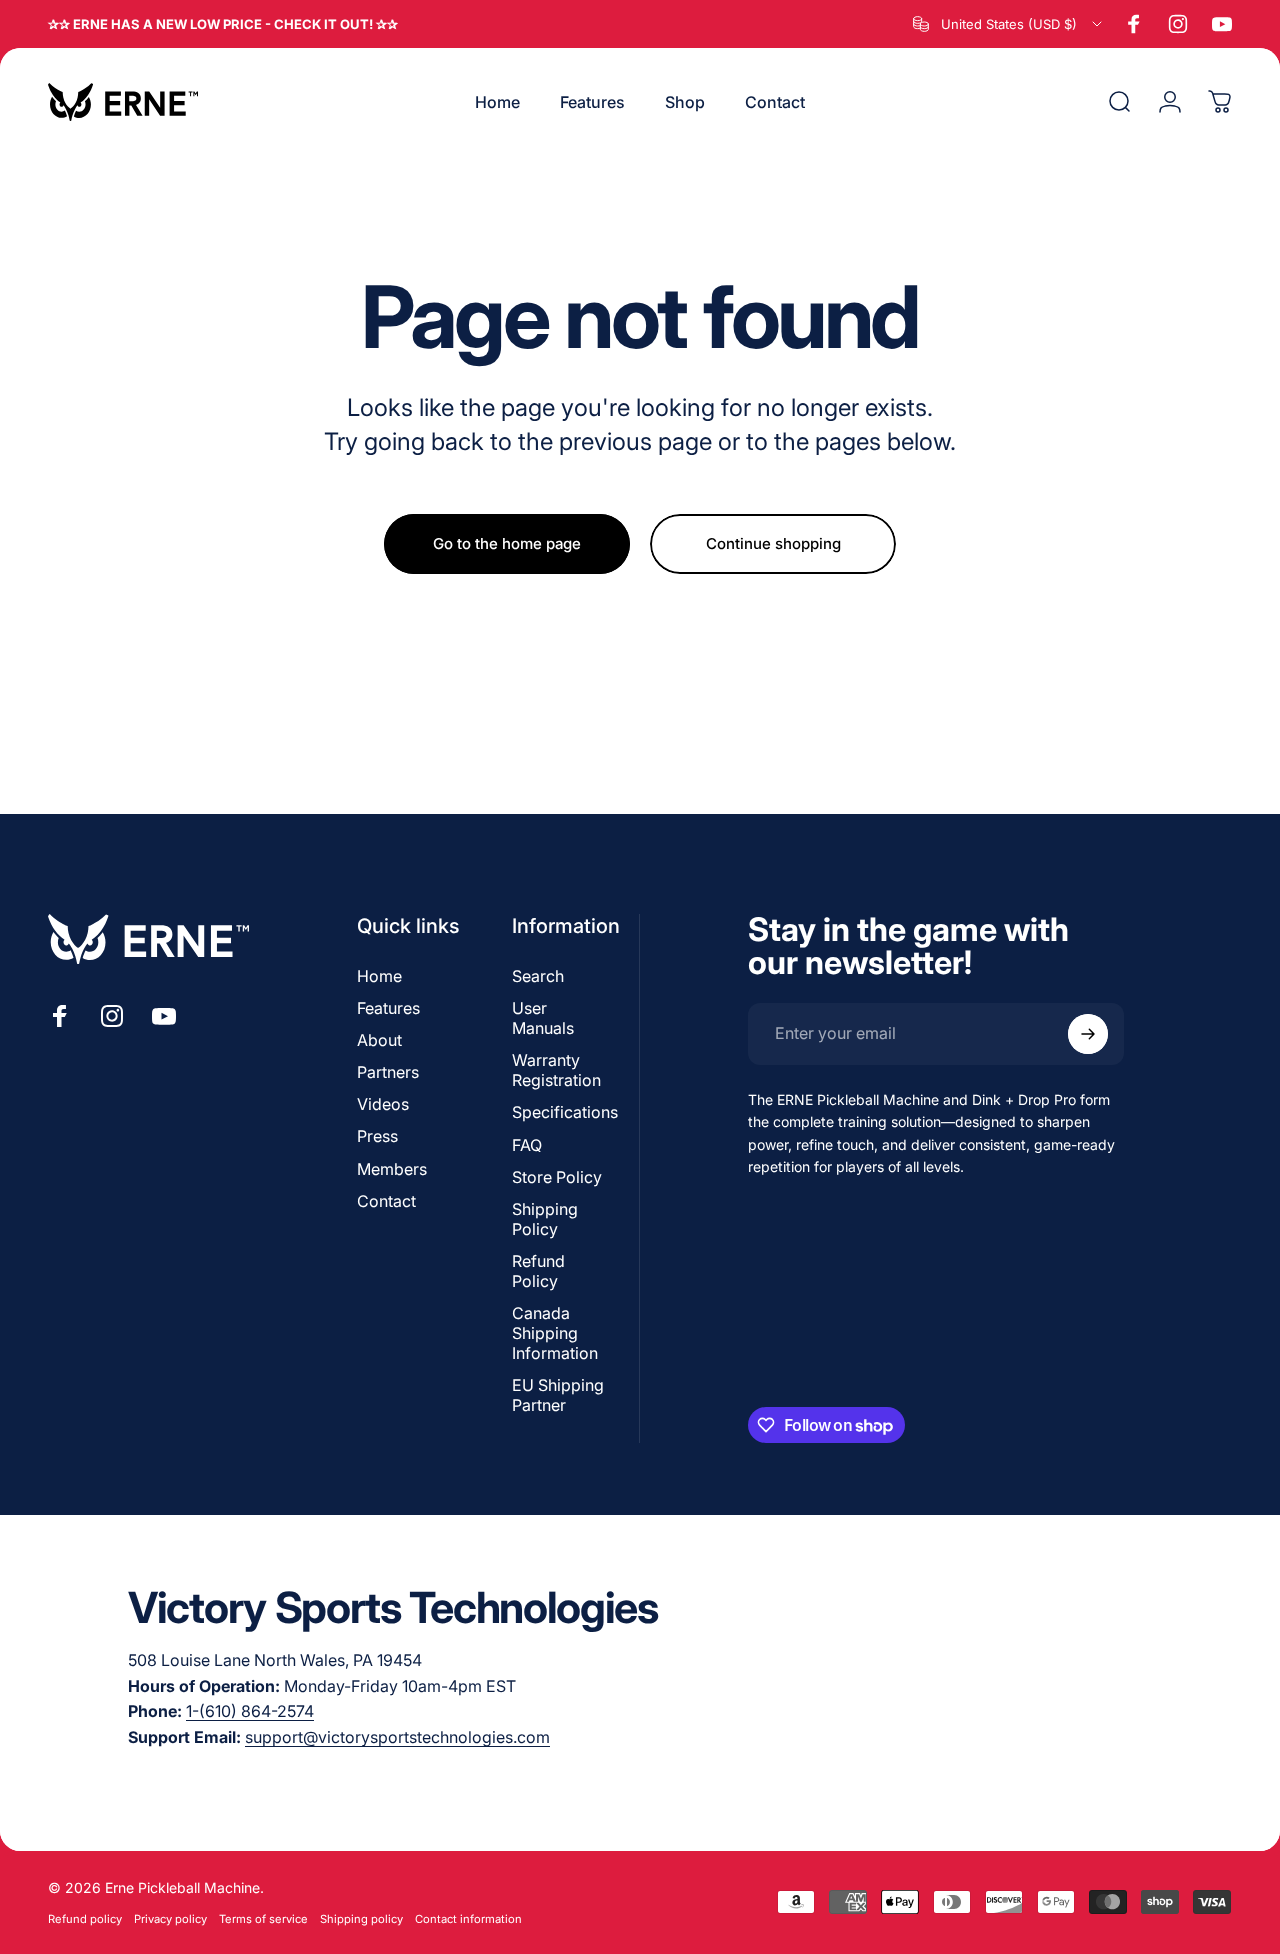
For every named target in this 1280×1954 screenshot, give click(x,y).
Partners (388, 1072)
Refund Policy (538, 1271)
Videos (383, 1104)
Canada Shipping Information (555, 1333)
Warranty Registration (556, 1070)
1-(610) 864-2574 (250, 1711)
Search (538, 976)
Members (392, 1169)
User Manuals (543, 1018)
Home (379, 976)
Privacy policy (170, 1919)
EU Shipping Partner (558, 1395)
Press (377, 1136)
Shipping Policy (545, 1219)
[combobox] (1009, 24)
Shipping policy (361, 1919)
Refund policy (85, 1919)
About (379, 1040)
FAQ (527, 1145)
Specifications (565, 1112)
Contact (386, 1201)
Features (388, 1008)
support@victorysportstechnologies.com (397, 1737)
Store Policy (557, 1177)
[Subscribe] (1088, 1034)
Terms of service (263, 1919)
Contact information (468, 1919)
